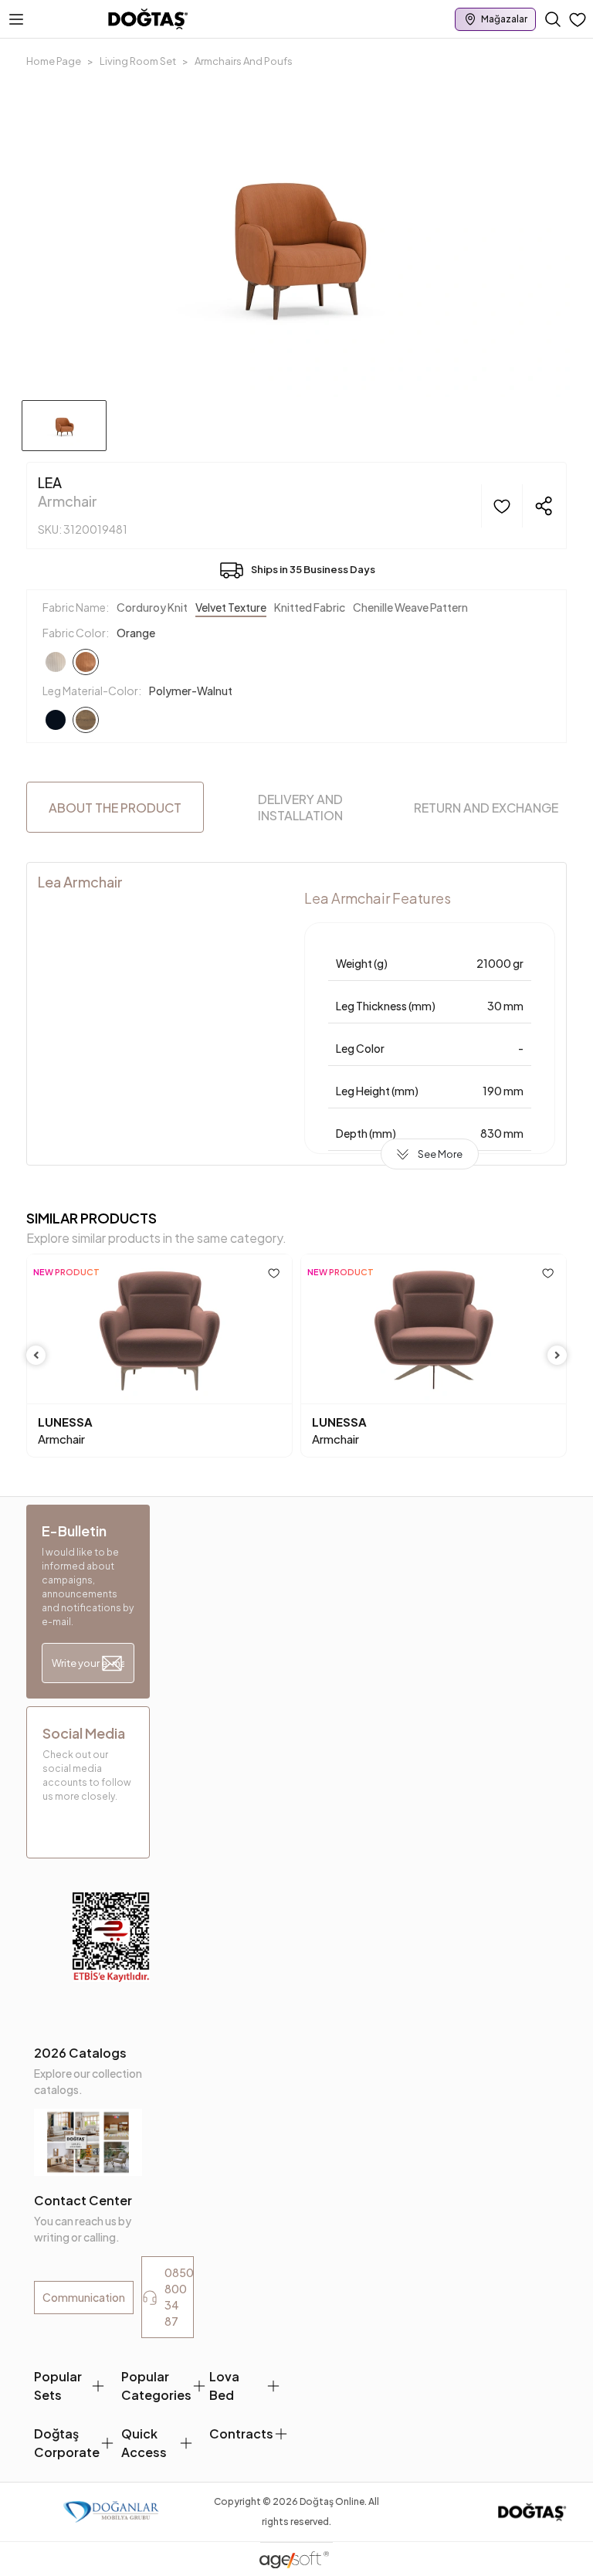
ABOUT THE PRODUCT (115, 808)
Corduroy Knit (152, 607)
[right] (557, 1355)
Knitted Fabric (310, 607)
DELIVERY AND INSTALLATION (300, 807)
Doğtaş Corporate (67, 2443)
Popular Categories (156, 2386)
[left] (36, 1355)
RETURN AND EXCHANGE (486, 808)
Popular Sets (58, 2386)
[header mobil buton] (148, 18)
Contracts (241, 2433)
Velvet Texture (231, 607)
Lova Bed (224, 2386)
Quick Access (144, 2443)
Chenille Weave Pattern (410, 607)
